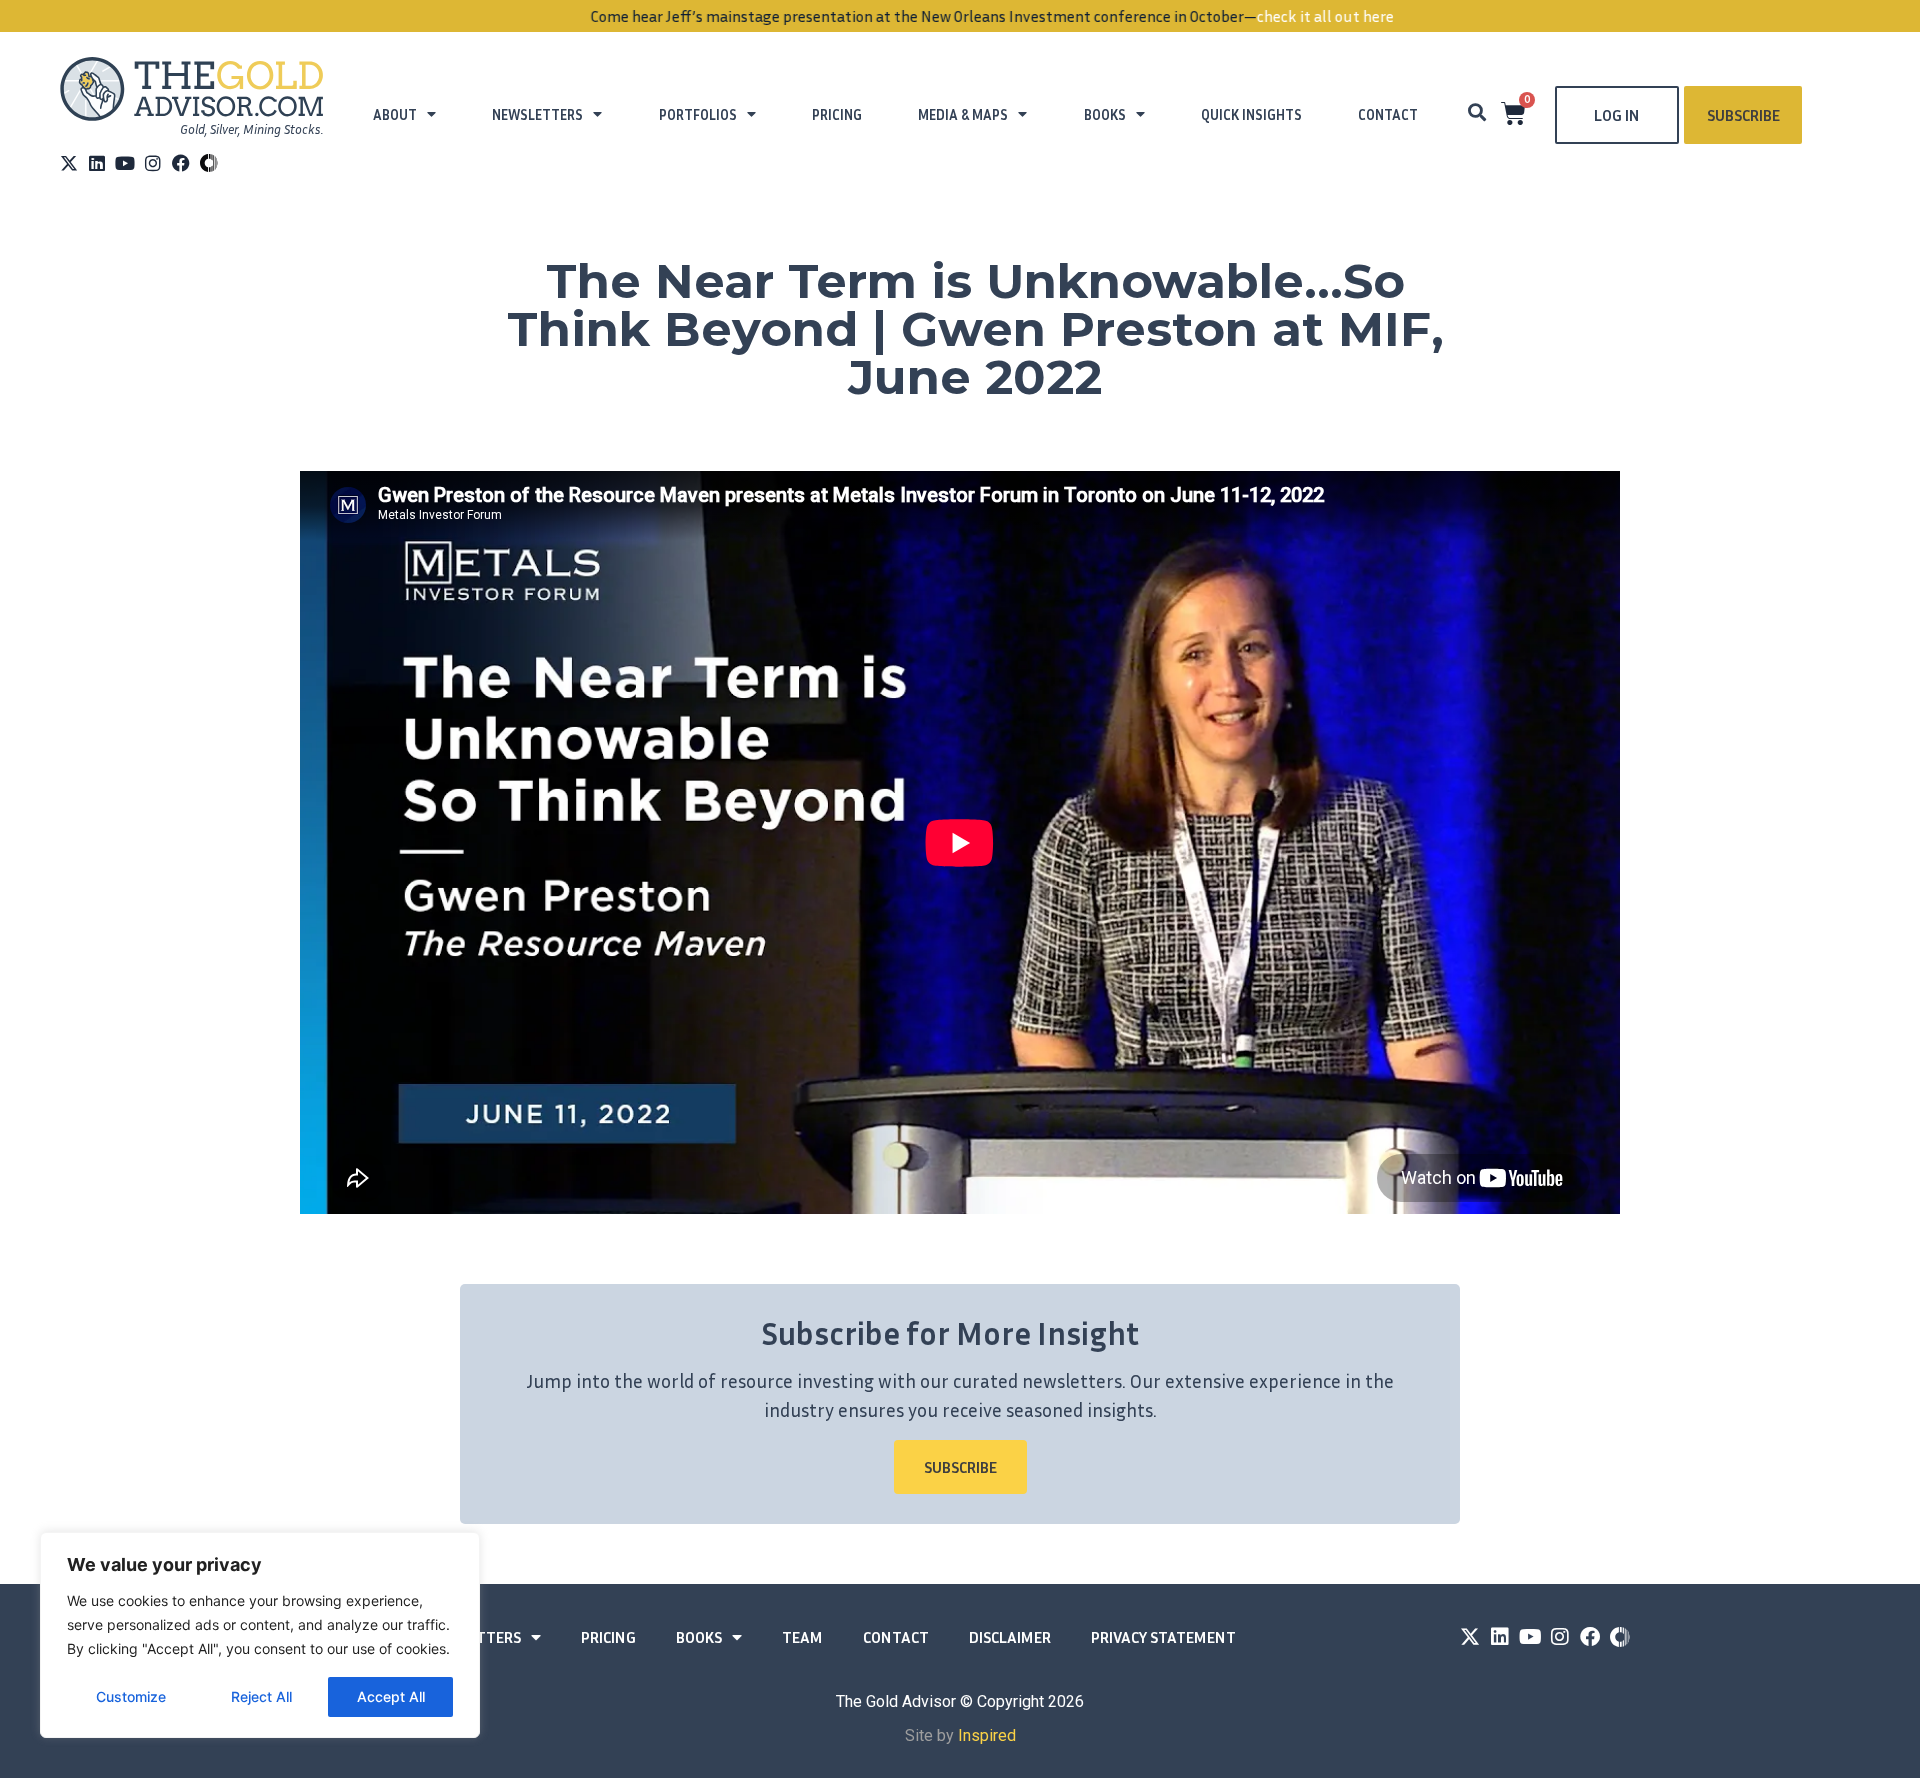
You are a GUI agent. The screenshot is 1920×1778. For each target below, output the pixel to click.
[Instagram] (153, 163)
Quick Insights (1251, 114)
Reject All (261, 1696)
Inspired (987, 1735)
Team (802, 1637)
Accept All (391, 1696)
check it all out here (1293, 16)
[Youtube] (125, 163)
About (395, 114)
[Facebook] (181, 163)
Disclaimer (1010, 1637)
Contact (1388, 114)
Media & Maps (963, 114)
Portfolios (698, 114)
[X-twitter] (69, 163)
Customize (131, 1696)
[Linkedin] (97, 163)
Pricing (837, 114)
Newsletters (537, 114)
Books (1105, 114)
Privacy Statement (1163, 1637)
